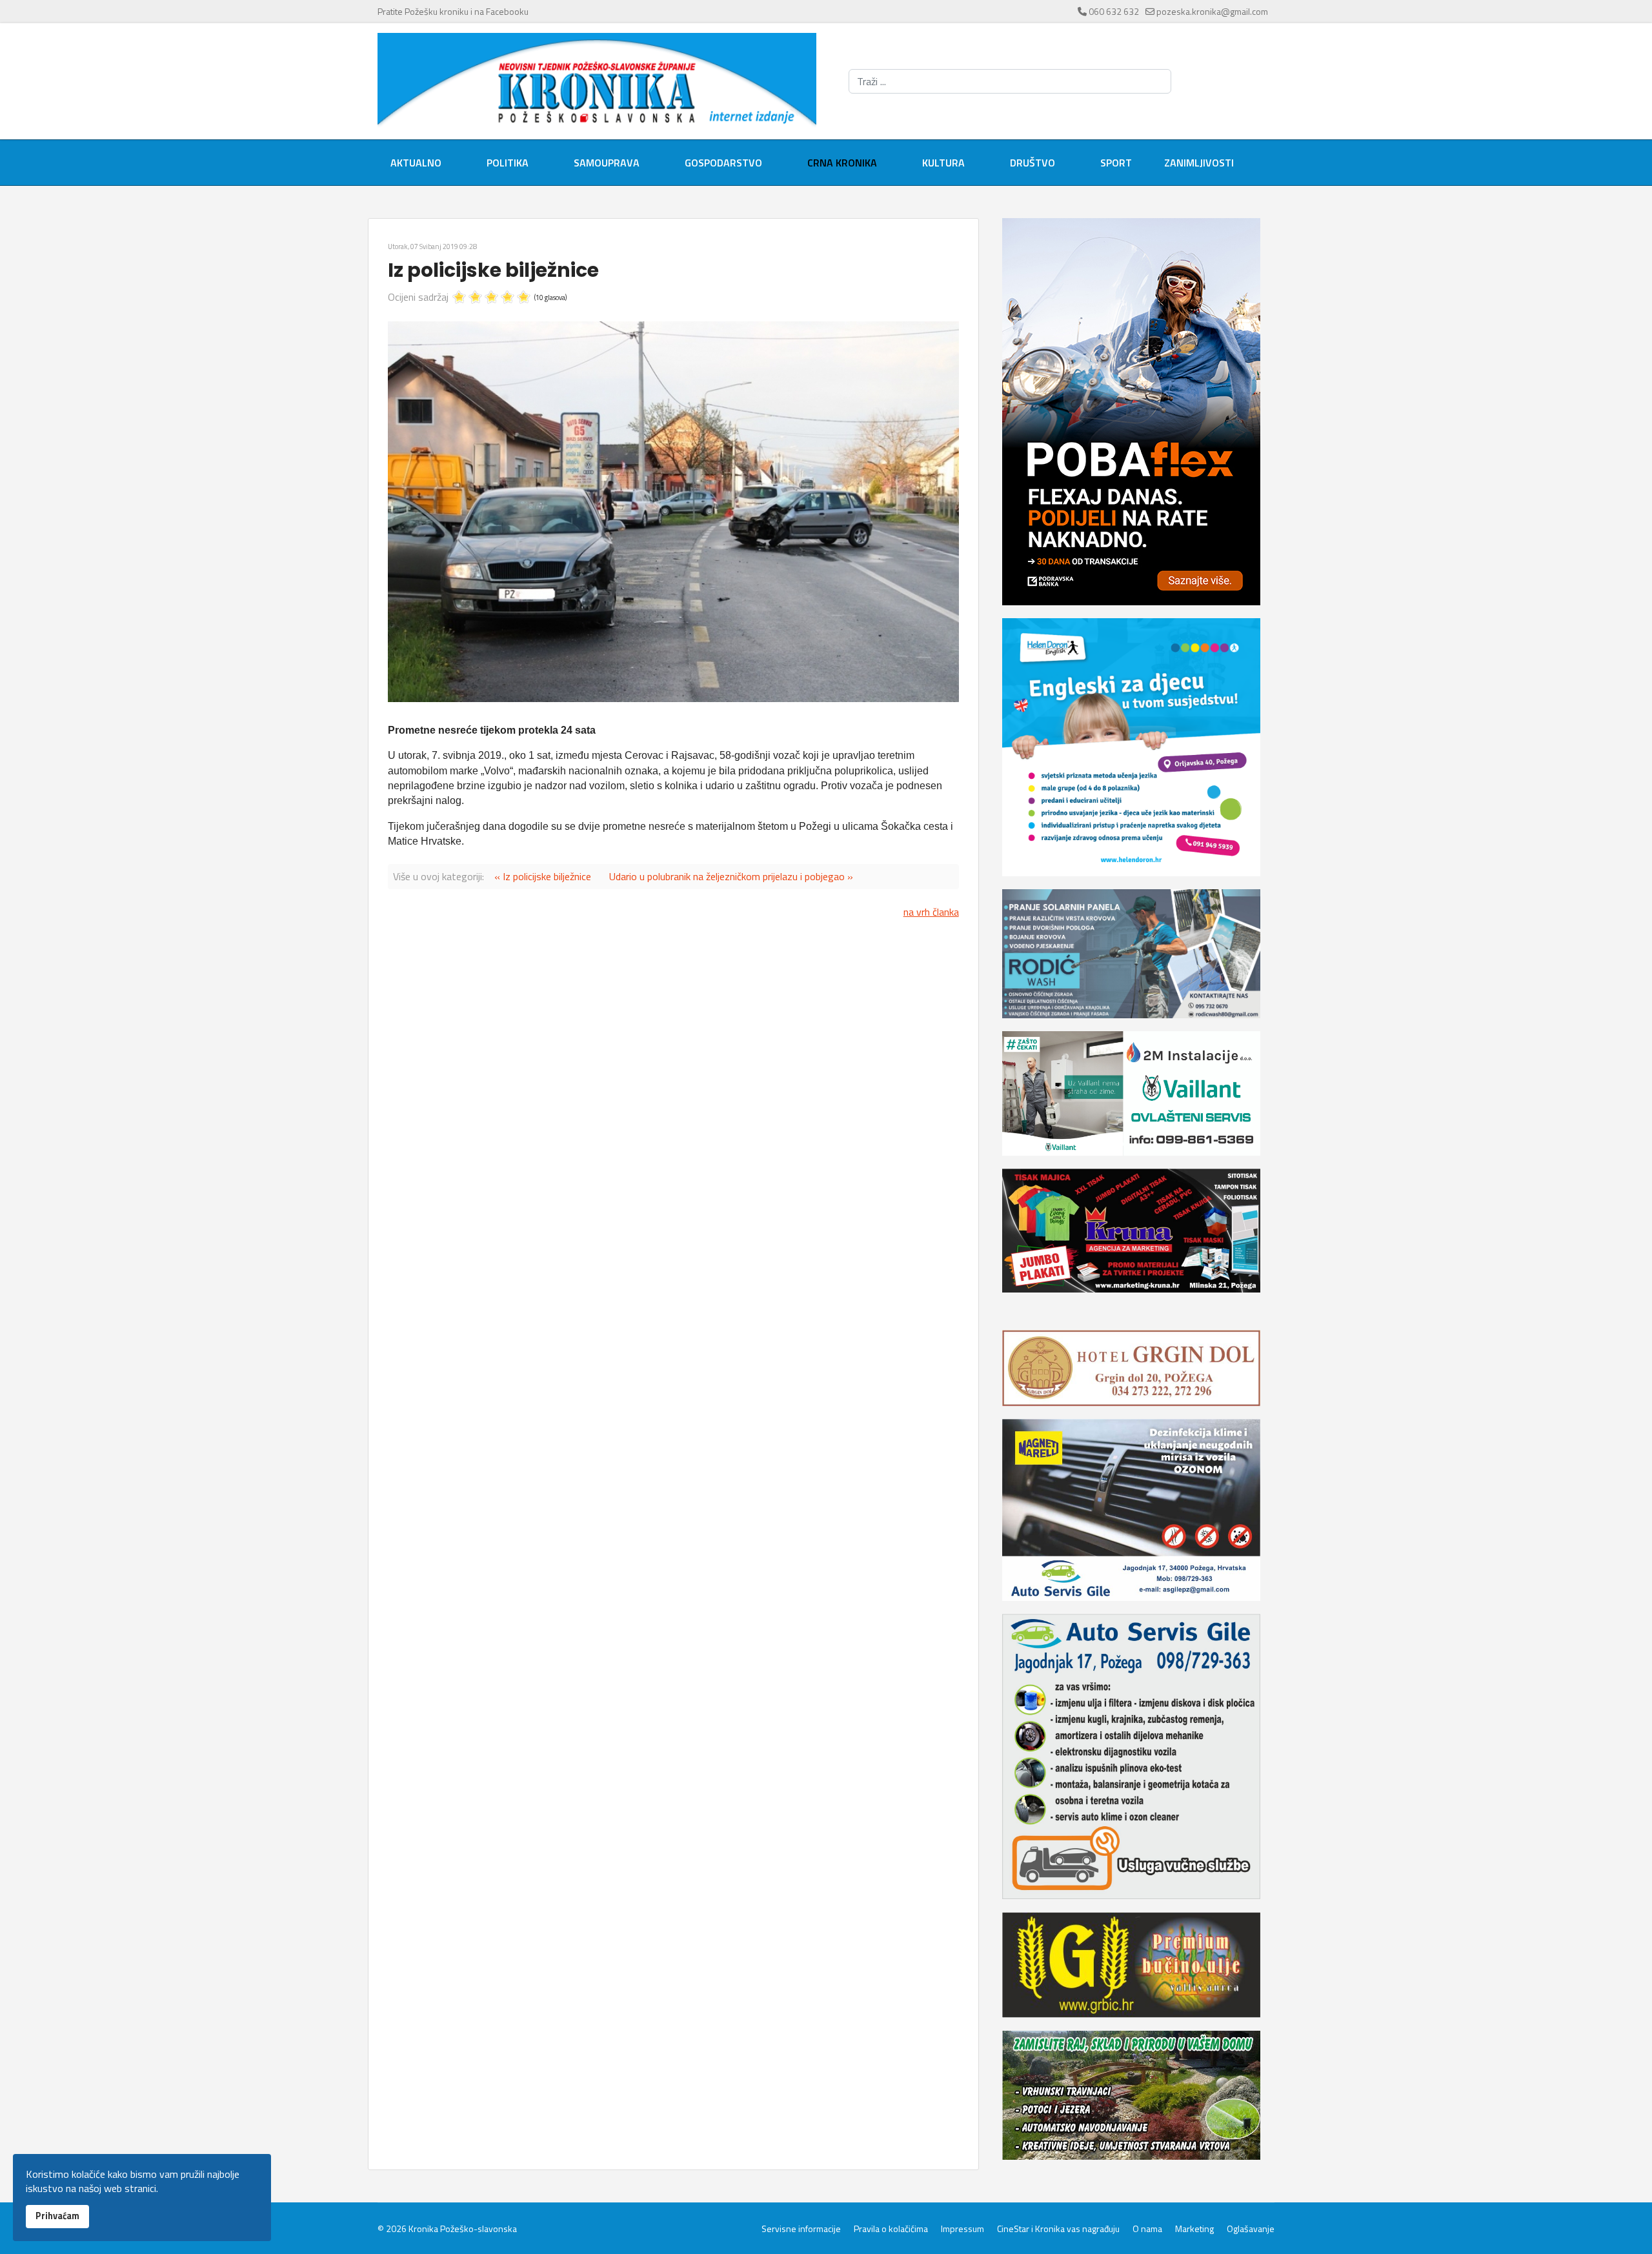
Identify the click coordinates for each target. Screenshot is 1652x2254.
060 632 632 (1114, 11)
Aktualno (416, 163)
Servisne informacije (801, 2229)
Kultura (943, 163)
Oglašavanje (1251, 2229)
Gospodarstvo (723, 163)
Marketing (1194, 2229)
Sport (1116, 163)
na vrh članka (931, 912)
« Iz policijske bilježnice (543, 876)
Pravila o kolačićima (891, 2229)
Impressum (962, 2229)
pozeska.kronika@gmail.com (1212, 11)
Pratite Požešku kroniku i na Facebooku (453, 11)
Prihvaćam (57, 2216)
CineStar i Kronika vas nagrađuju (1058, 2229)
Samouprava (607, 163)
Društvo (1032, 163)
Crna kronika (842, 163)
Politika (508, 163)
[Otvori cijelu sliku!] (673, 512)
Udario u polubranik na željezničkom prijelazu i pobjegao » (731, 876)
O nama (1147, 2229)
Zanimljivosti (1199, 163)
